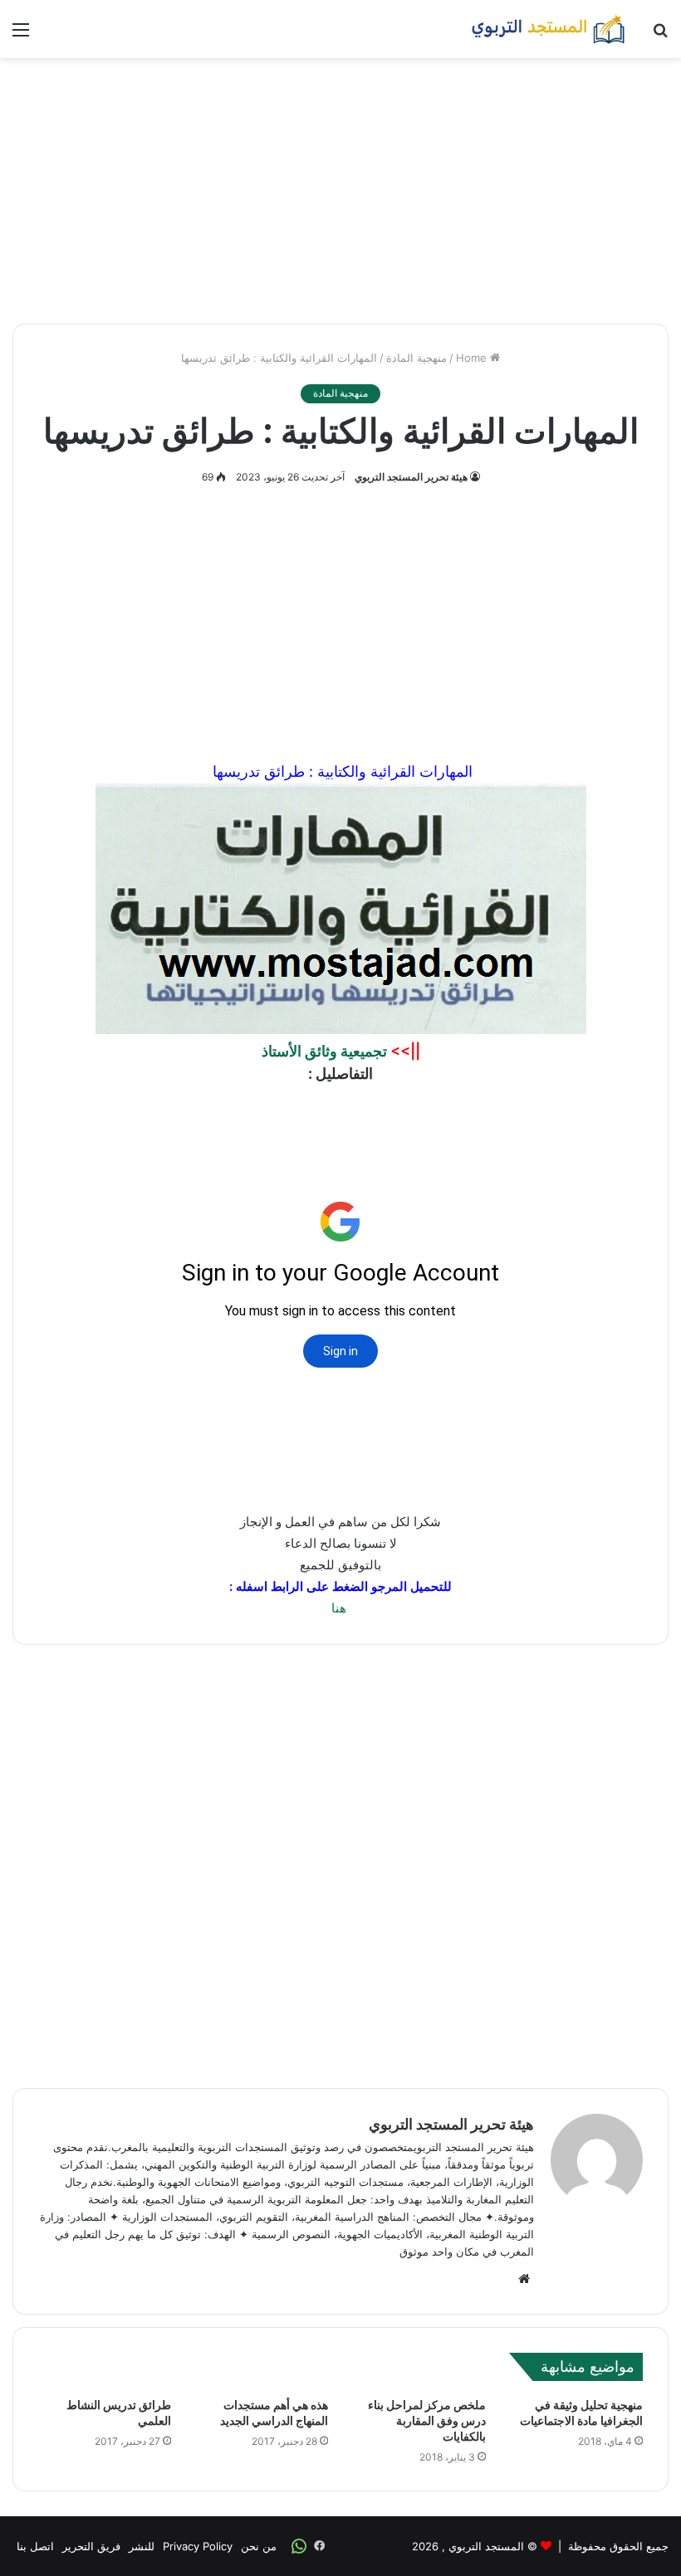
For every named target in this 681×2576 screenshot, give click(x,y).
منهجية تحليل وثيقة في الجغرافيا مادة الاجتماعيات (581, 2413)
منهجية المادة (416, 358)
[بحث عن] (660, 35)
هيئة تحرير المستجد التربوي (411, 477)
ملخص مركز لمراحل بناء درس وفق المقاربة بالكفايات (427, 2421)
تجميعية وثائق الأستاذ (324, 1051)
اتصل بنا (35, 2546)
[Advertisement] (340, 191)
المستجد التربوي (486, 2546)
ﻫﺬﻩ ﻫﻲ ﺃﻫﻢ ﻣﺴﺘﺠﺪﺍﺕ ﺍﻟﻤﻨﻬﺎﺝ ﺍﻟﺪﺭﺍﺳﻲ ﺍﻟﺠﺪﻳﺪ (274, 2413)
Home (473, 358)
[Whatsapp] (299, 2546)
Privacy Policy (198, 2546)
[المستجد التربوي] (548, 29)
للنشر (142, 2546)
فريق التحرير (91, 2546)
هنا (339, 1608)
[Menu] (21, 35)
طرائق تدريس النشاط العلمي (119, 2413)
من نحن (259, 2546)
